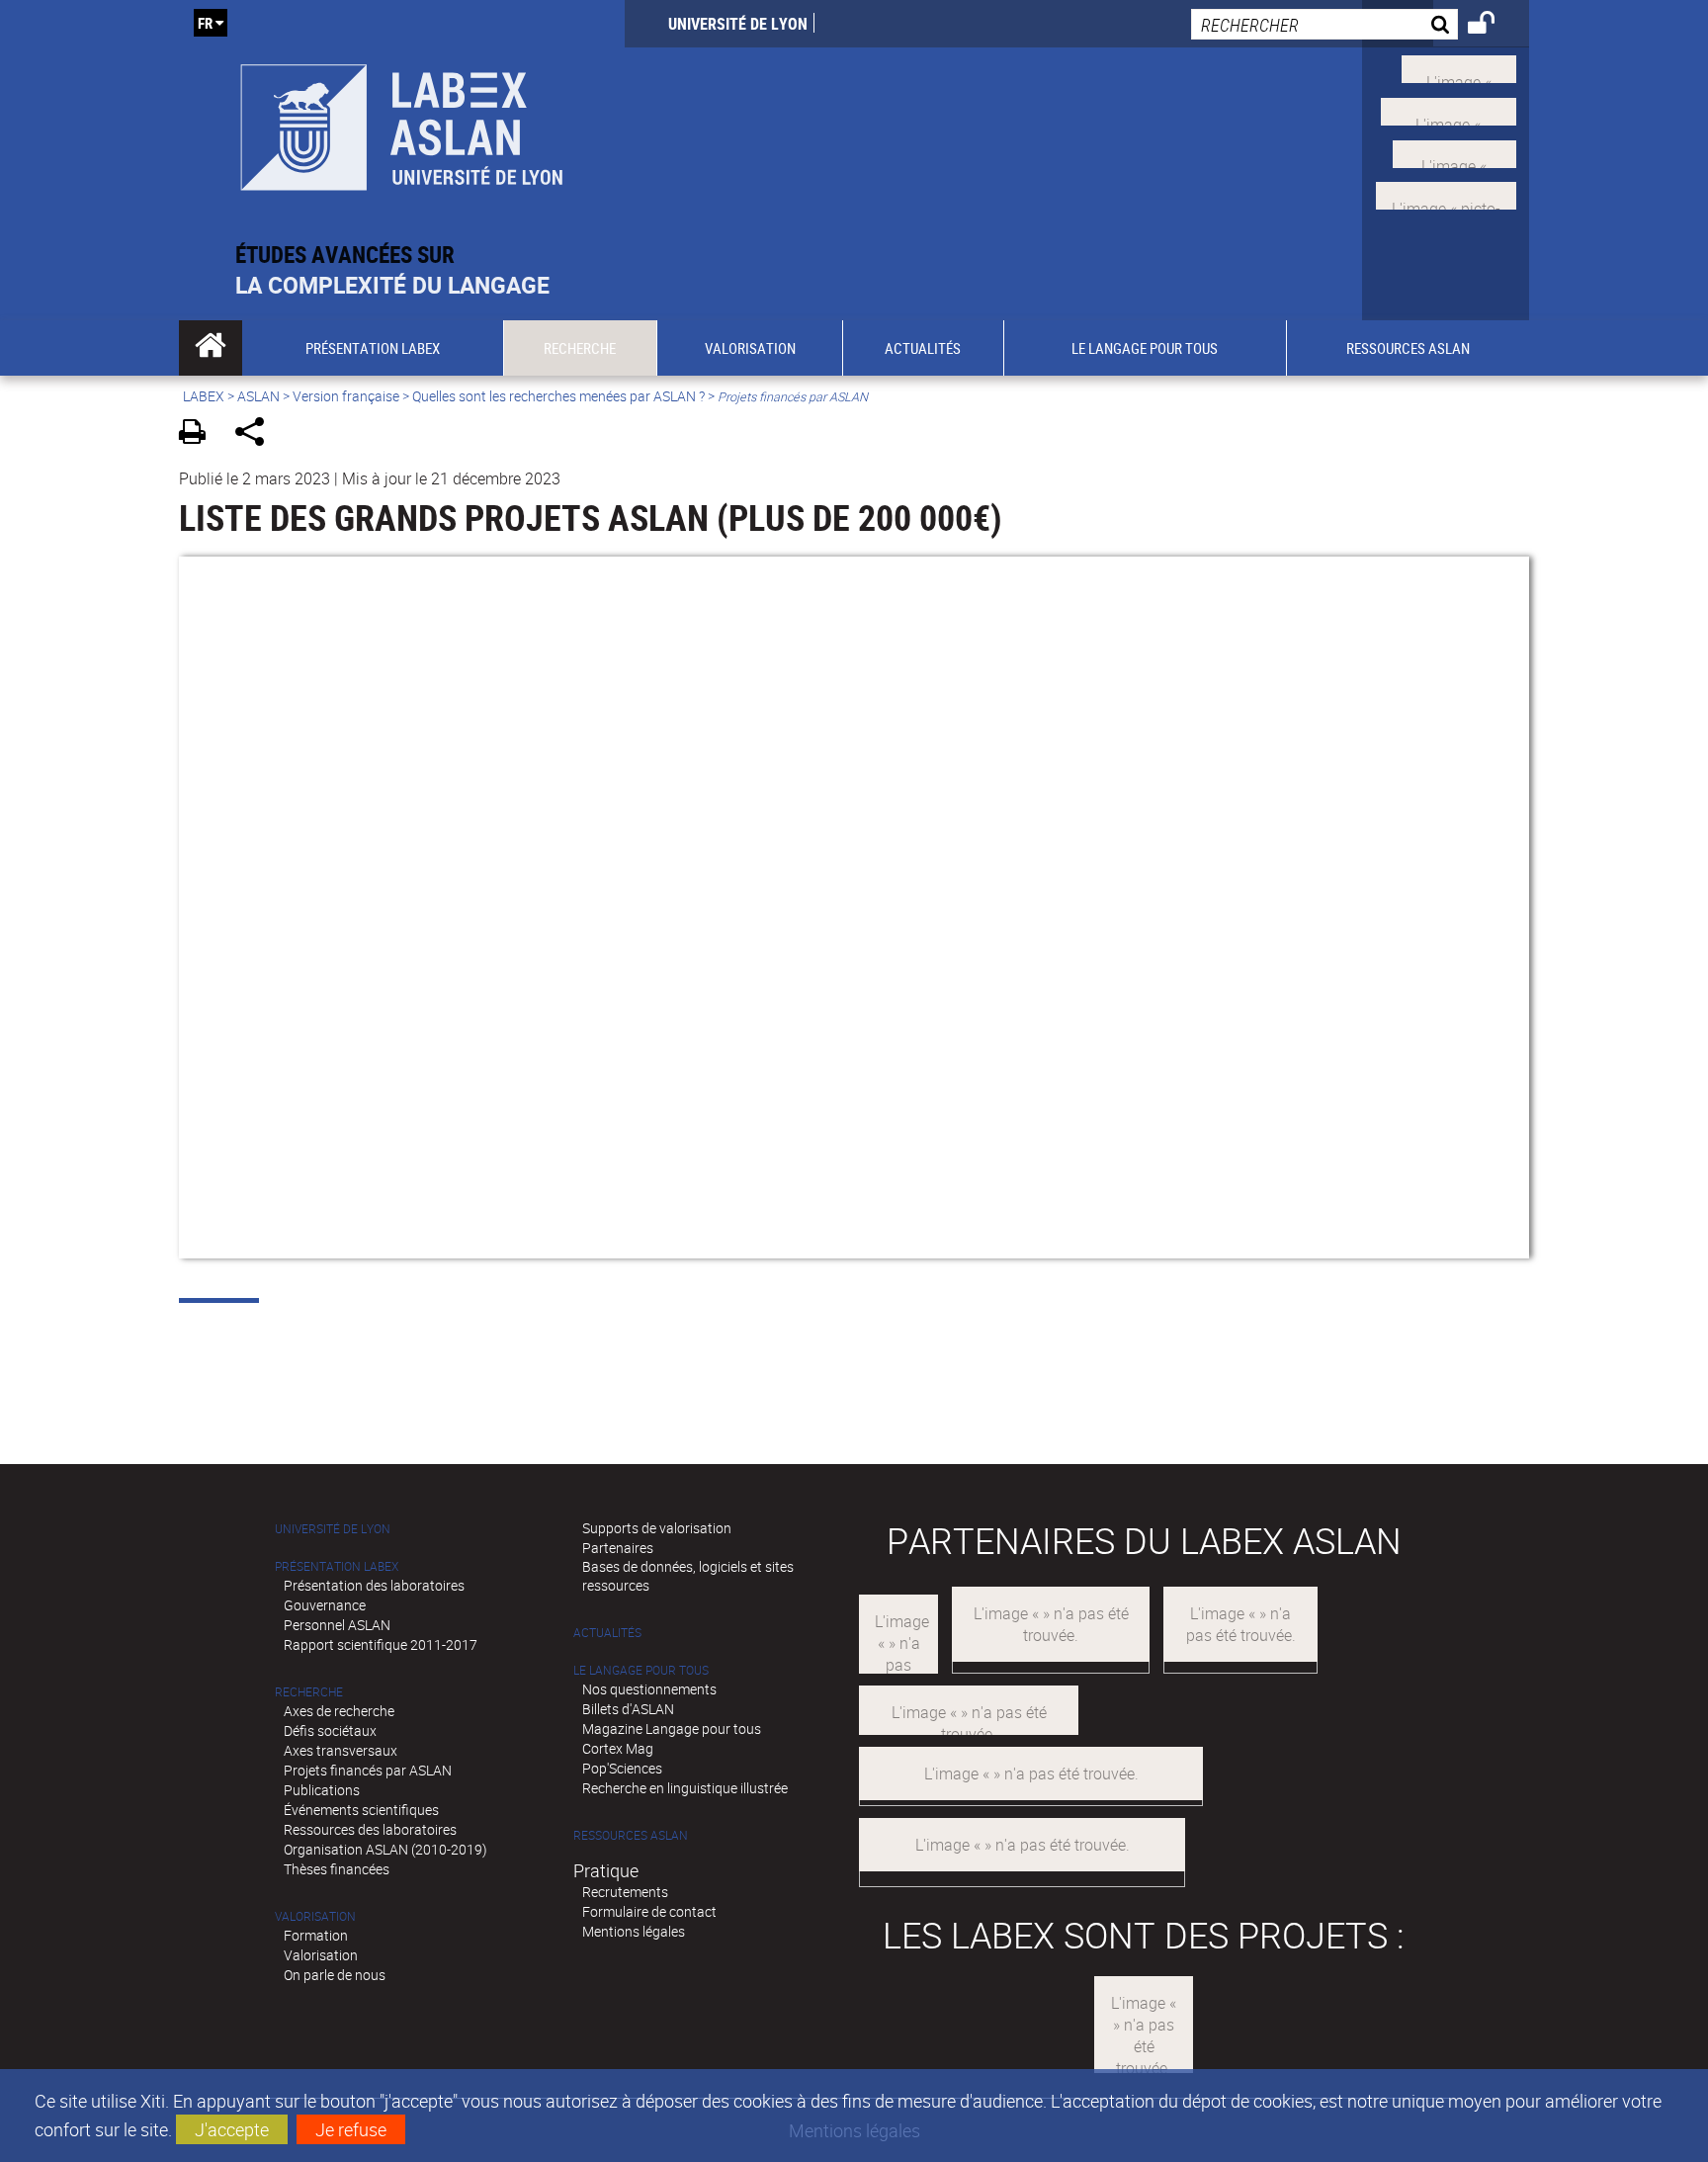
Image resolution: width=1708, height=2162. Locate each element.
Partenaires (618, 1548)
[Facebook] (1449, 110)
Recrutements (625, 1892)
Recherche (309, 1692)
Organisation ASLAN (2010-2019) (385, 1849)
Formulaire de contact (649, 1911)
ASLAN (258, 396)
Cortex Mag (618, 1748)
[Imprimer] (199, 434)
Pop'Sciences (622, 1768)
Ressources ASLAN (631, 1835)
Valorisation (315, 1916)
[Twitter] (1459, 67)
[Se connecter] (1494, 26)
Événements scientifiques (361, 1810)
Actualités (607, 1633)
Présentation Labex (337, 1566)
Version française (346, 396)
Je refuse (351, 2129)
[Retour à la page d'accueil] (402, 120)
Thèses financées (337, 1869)
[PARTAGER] (256, 434)
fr (205, 23)
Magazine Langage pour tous (672, 1729)
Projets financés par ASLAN (368, 1770)
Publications (322, 1790)
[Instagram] (1446, 194)
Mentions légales (634, 1931)
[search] (1324, 24)
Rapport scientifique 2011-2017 (381, 1644)
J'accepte (232, 2129)
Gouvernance (325, 1605)
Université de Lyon (738, 24)
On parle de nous (335, 1975)
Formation (316, 1935)
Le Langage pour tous (641, 1670)
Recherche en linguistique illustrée (685, 1788)
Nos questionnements (649, 1689)
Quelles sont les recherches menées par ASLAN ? (558, 396)
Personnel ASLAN (337, 1625)
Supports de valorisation (657, 1528)
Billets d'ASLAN (628, 1709)
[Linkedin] (1454, 151)
